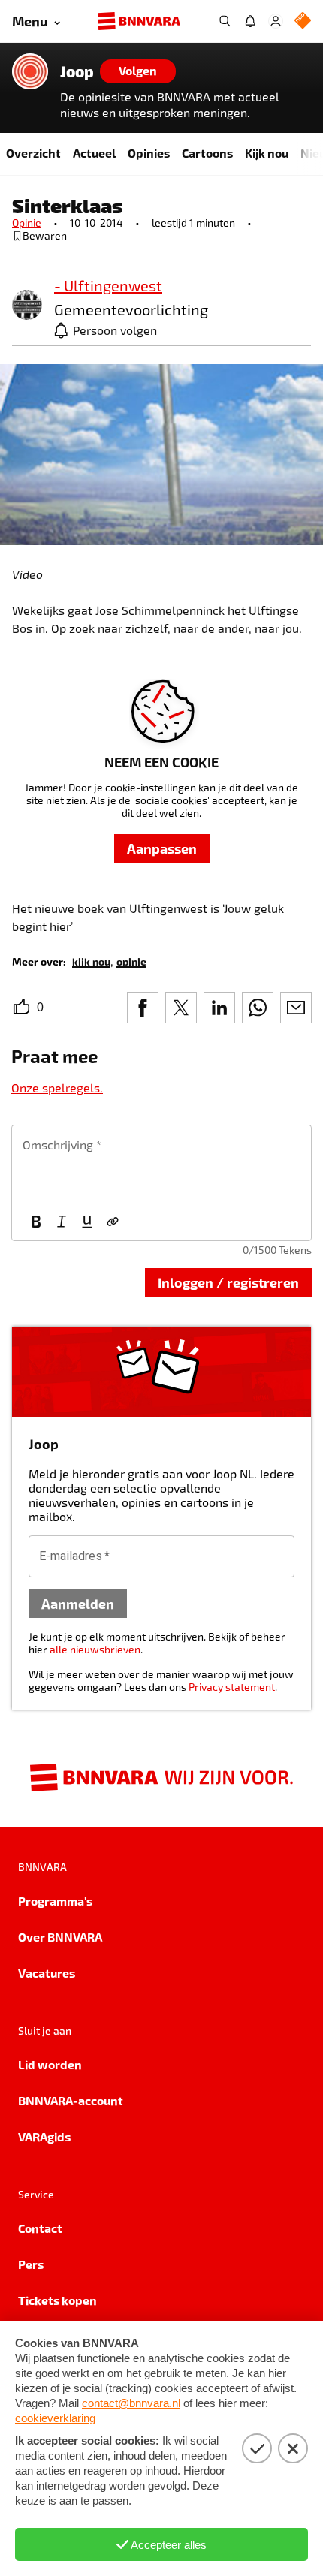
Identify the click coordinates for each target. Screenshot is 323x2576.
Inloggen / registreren (228, 1282)
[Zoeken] (225, 21)
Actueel (94, 153)
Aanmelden (78, 1603)
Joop (77, 71)
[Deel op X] (181, 1008)
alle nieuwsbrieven (95, 1649)
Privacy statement (232, 1687)
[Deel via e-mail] (296, 1008)
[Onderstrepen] (87, 1222)
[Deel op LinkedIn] (219, 1008)
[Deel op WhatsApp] (258, 1008)
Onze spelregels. (57, 1088)
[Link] (113, 1222)
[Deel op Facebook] (143, 1008)
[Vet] (36, 1222)
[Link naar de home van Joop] (30, 71)
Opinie (27, 223)
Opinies (149, 153)
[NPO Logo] (303, 21)
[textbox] (161, 1164)
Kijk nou (267, 153)
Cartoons (207, 153)
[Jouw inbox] (250, 21)
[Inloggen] (276, 21)
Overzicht (33, 153)
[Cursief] (62, 1222)
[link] (27, 306)
